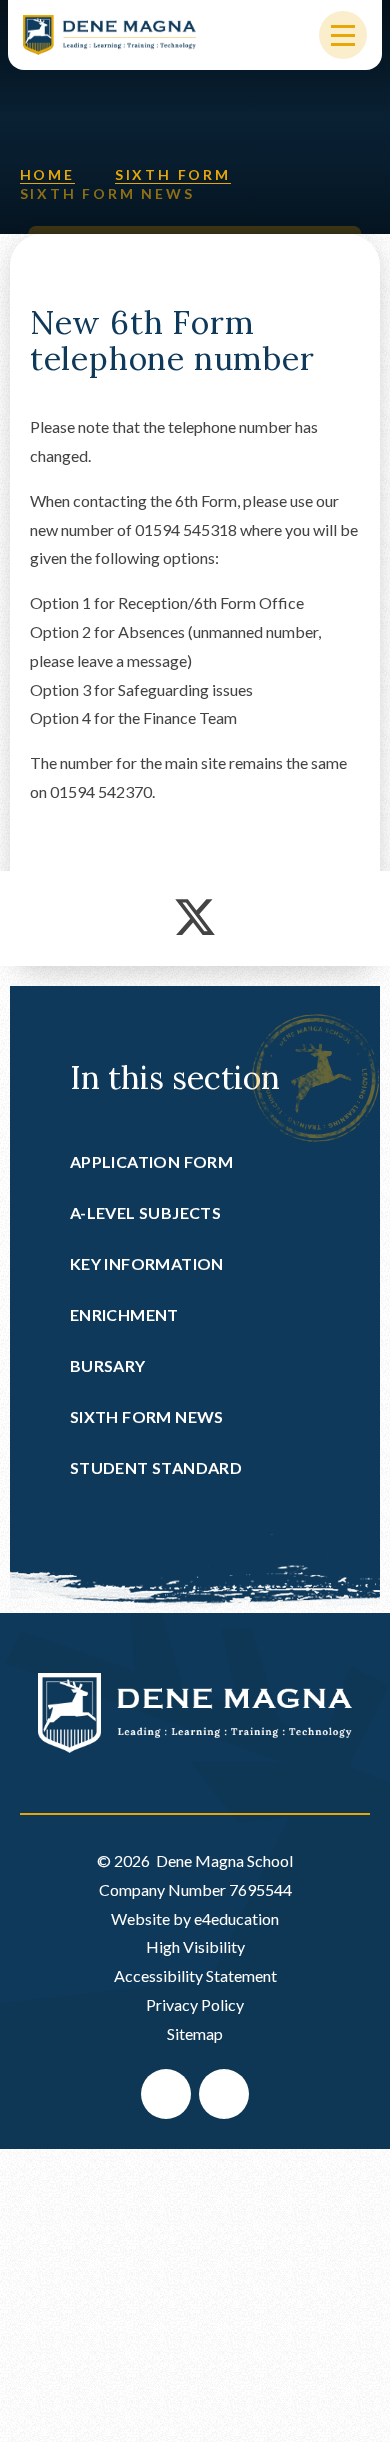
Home (47, 174)
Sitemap (195, 2033)
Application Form (151, 1161)
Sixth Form (173, 174)
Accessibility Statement (195, 1975)
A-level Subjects (145, 1212)
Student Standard (156, 1467)
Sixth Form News (107, 193)
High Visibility (195, 1946)
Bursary (108, 1365)
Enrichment (124, 1314)
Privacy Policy (195, 2004)
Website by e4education (195, 1918)
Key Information (147, 1263)
